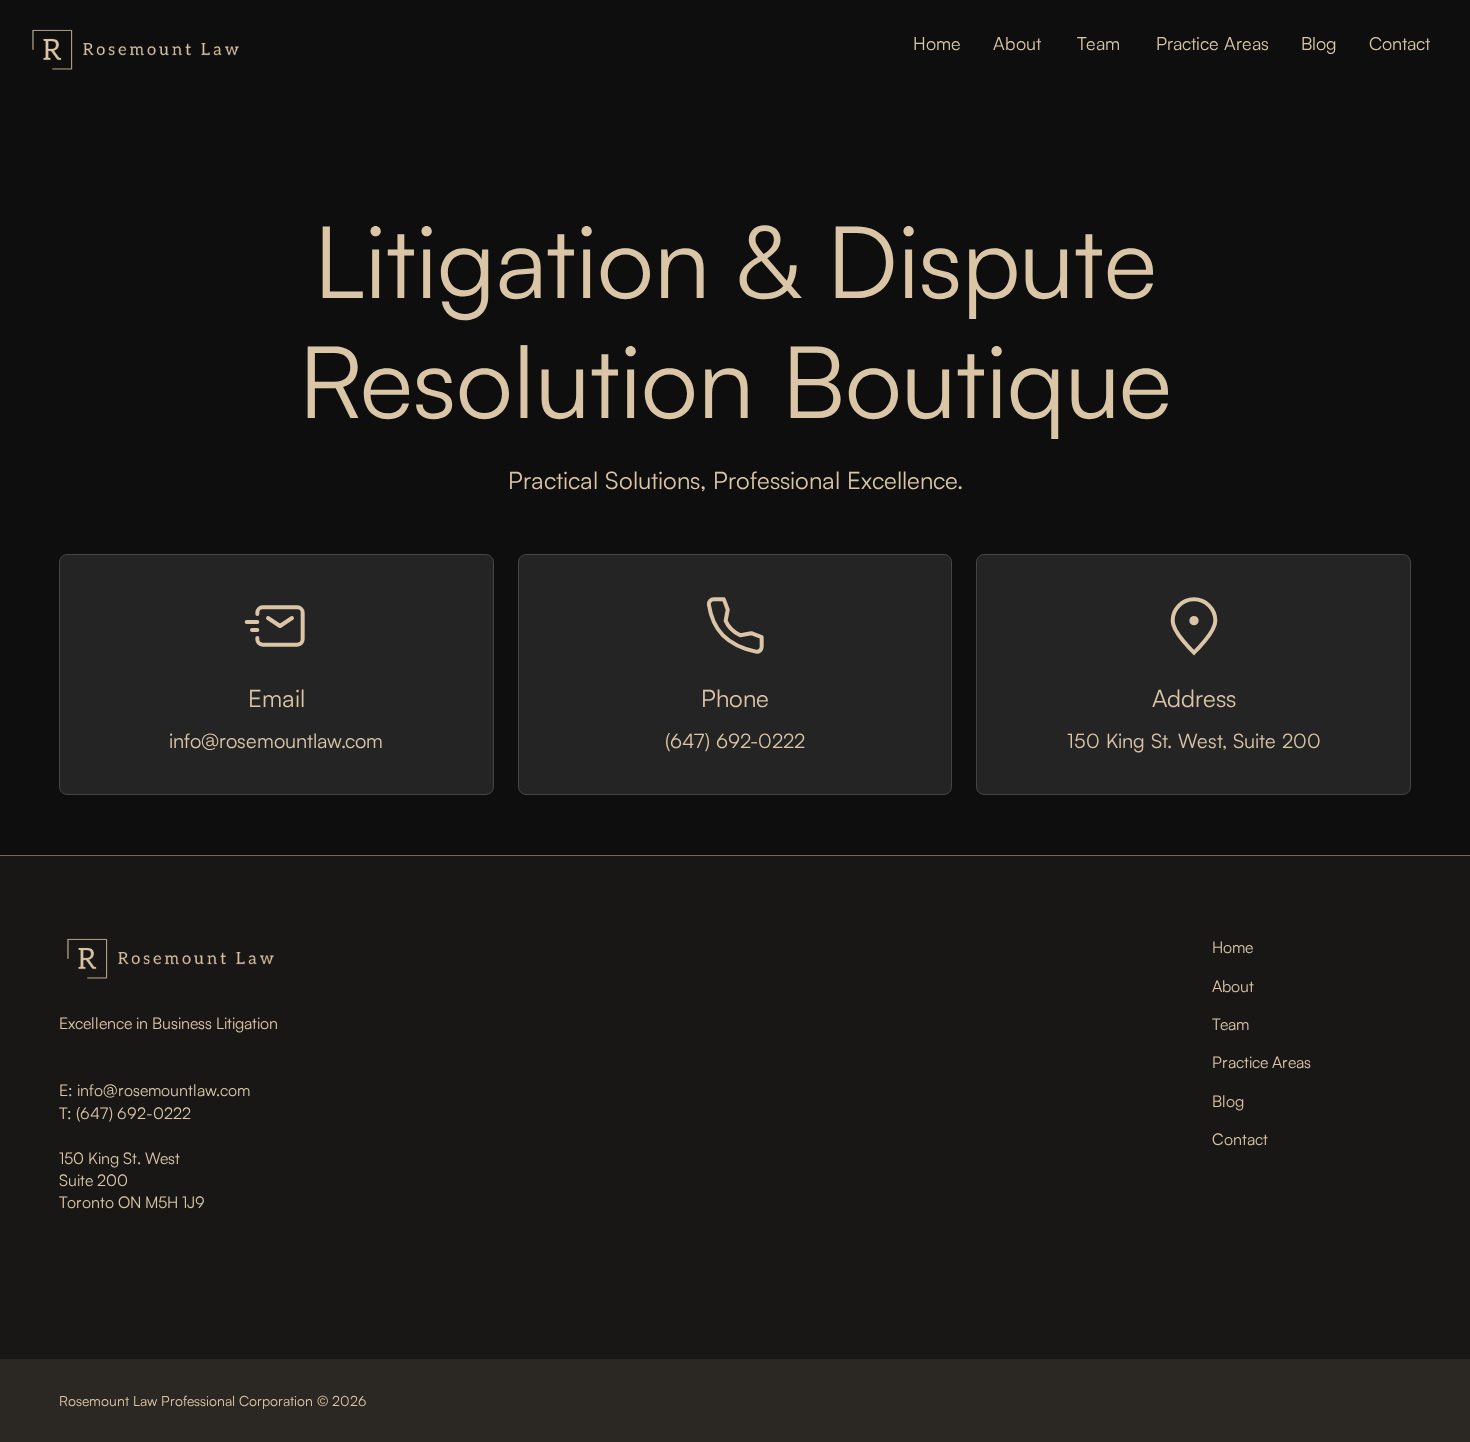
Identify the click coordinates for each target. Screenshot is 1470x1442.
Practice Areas (1212, 43)
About (1017, 43)
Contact (1399, 43)
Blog (1319, 43)
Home (937, 43)
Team (1098, 43)
